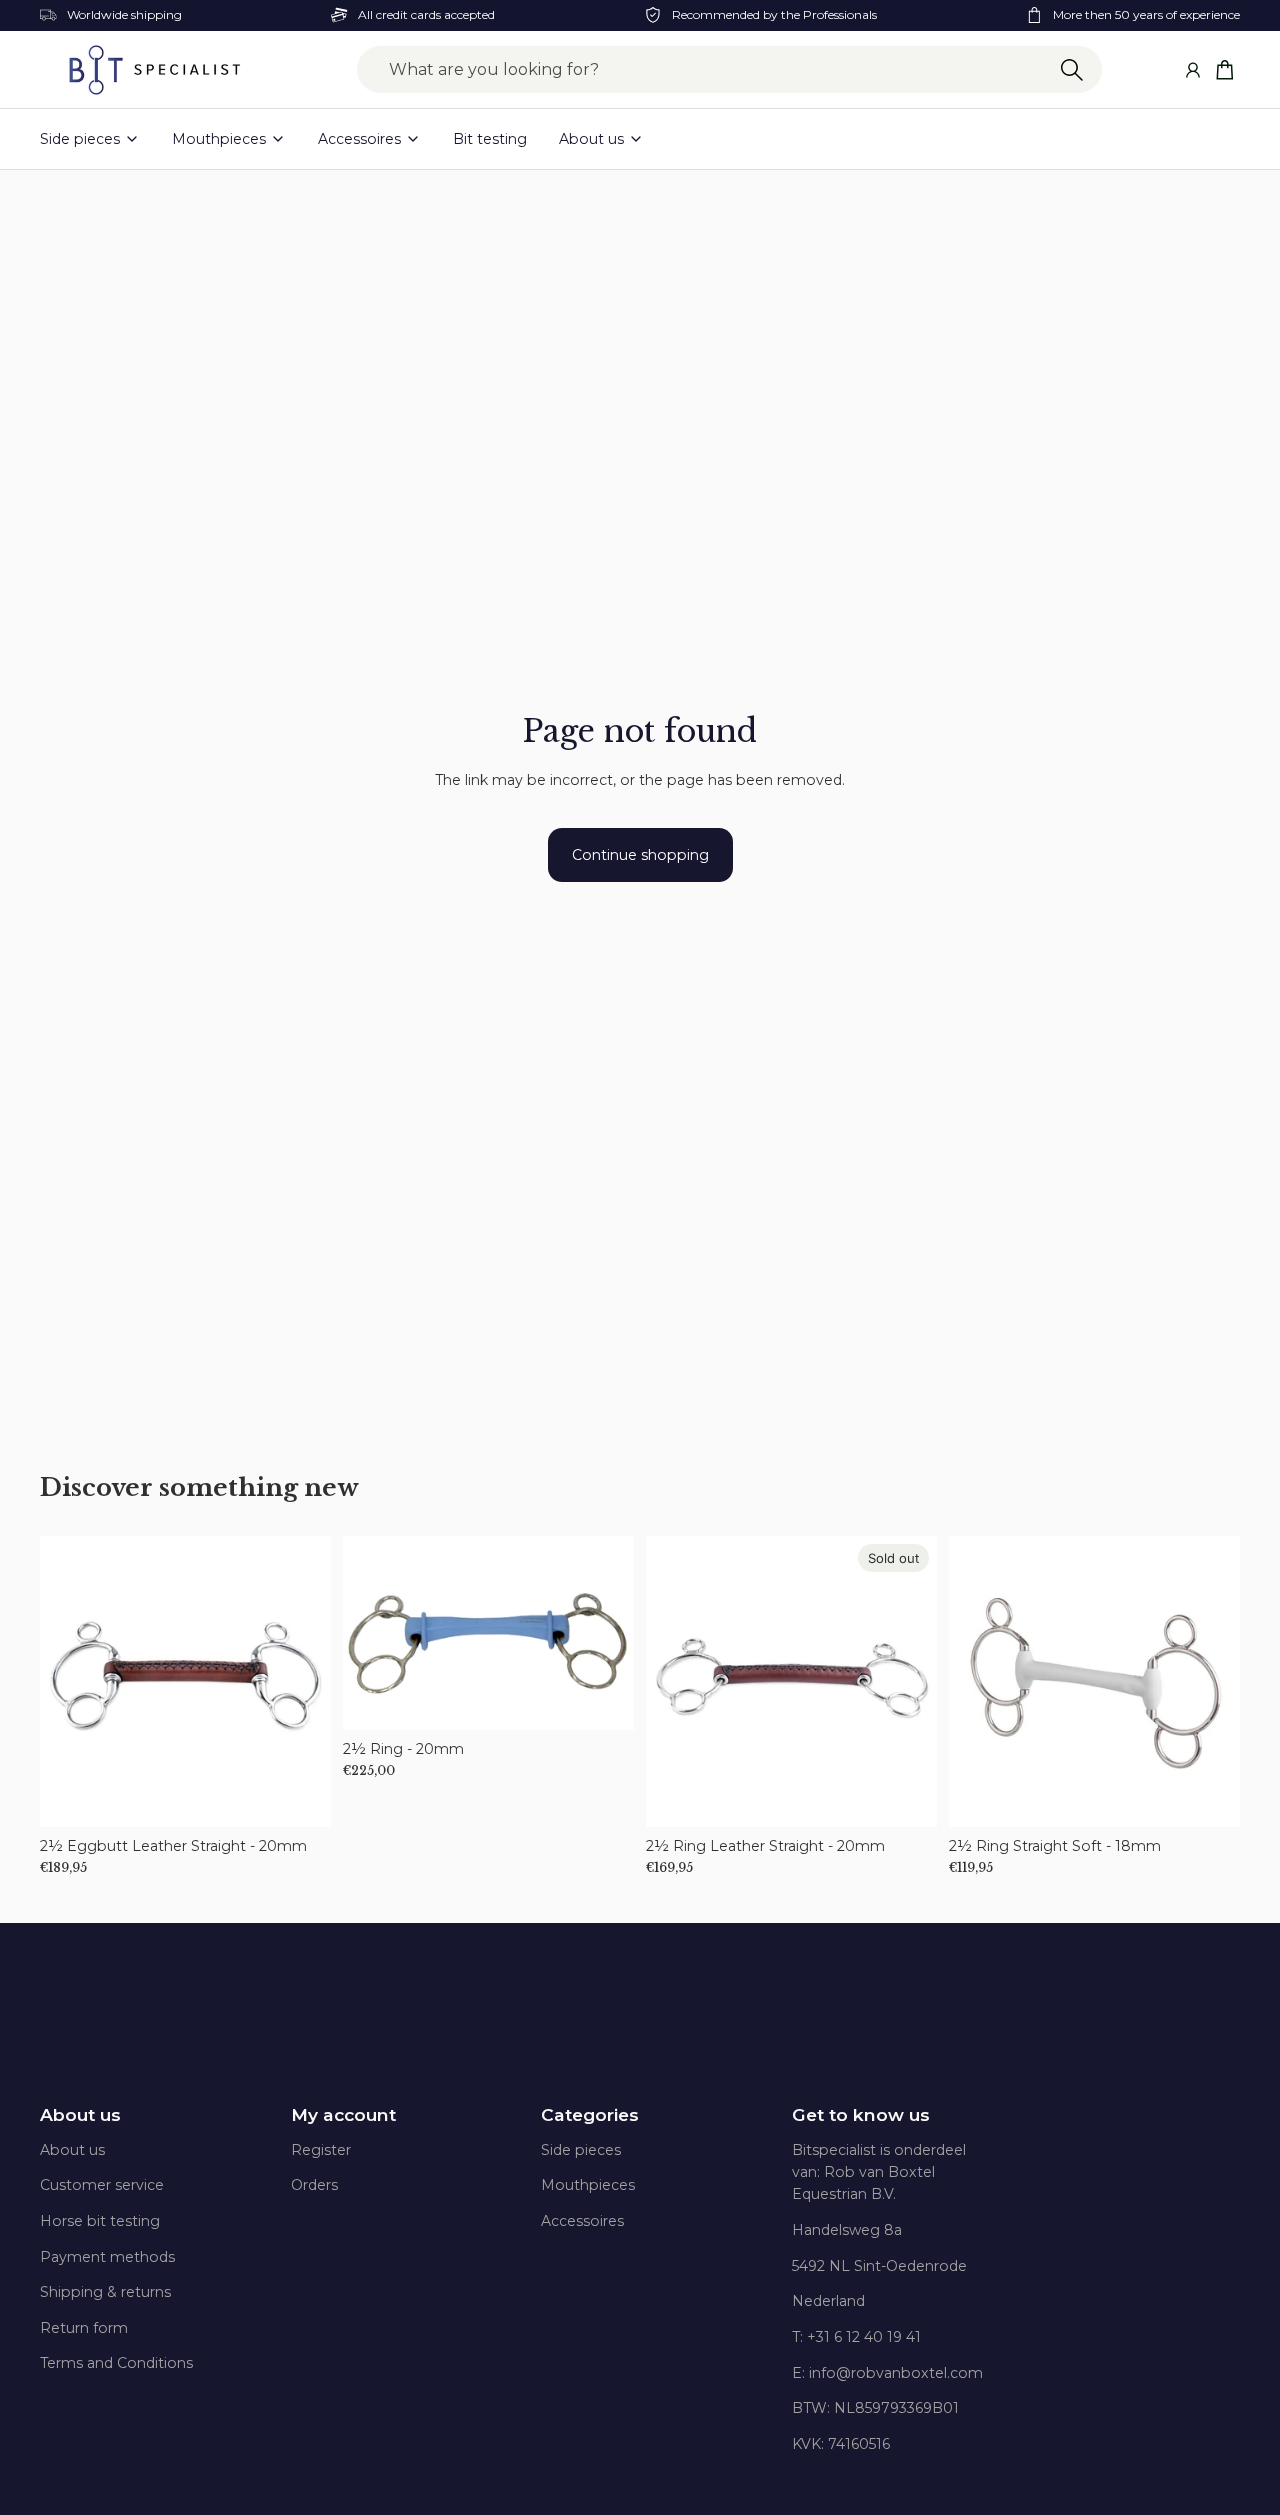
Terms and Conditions (116, 2363)
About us (80, 2115)
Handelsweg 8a (847, 2230)
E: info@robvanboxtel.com (887, 2373)
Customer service (102, 2185)
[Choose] (300, 1796)
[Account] (1192, 69)
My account (343, 2115)
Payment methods (107, 2257)
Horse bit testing (100, 2221)
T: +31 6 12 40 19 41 (856, 2337)
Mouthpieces (588, 2185)
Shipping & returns (105, 2292)
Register (321, 2150)
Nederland (828, 2301)
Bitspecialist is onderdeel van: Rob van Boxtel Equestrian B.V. (879, 2172)
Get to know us (861, 2115)
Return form (84, 2328)
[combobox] (729, 70)
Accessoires (582, 2221)
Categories (590, 2115)
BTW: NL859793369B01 (875, 2408)
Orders (314, 2185)
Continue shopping (640, 855)
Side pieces (581, 2150)
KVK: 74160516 (841, 2444)
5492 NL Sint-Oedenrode (879, 2266)
